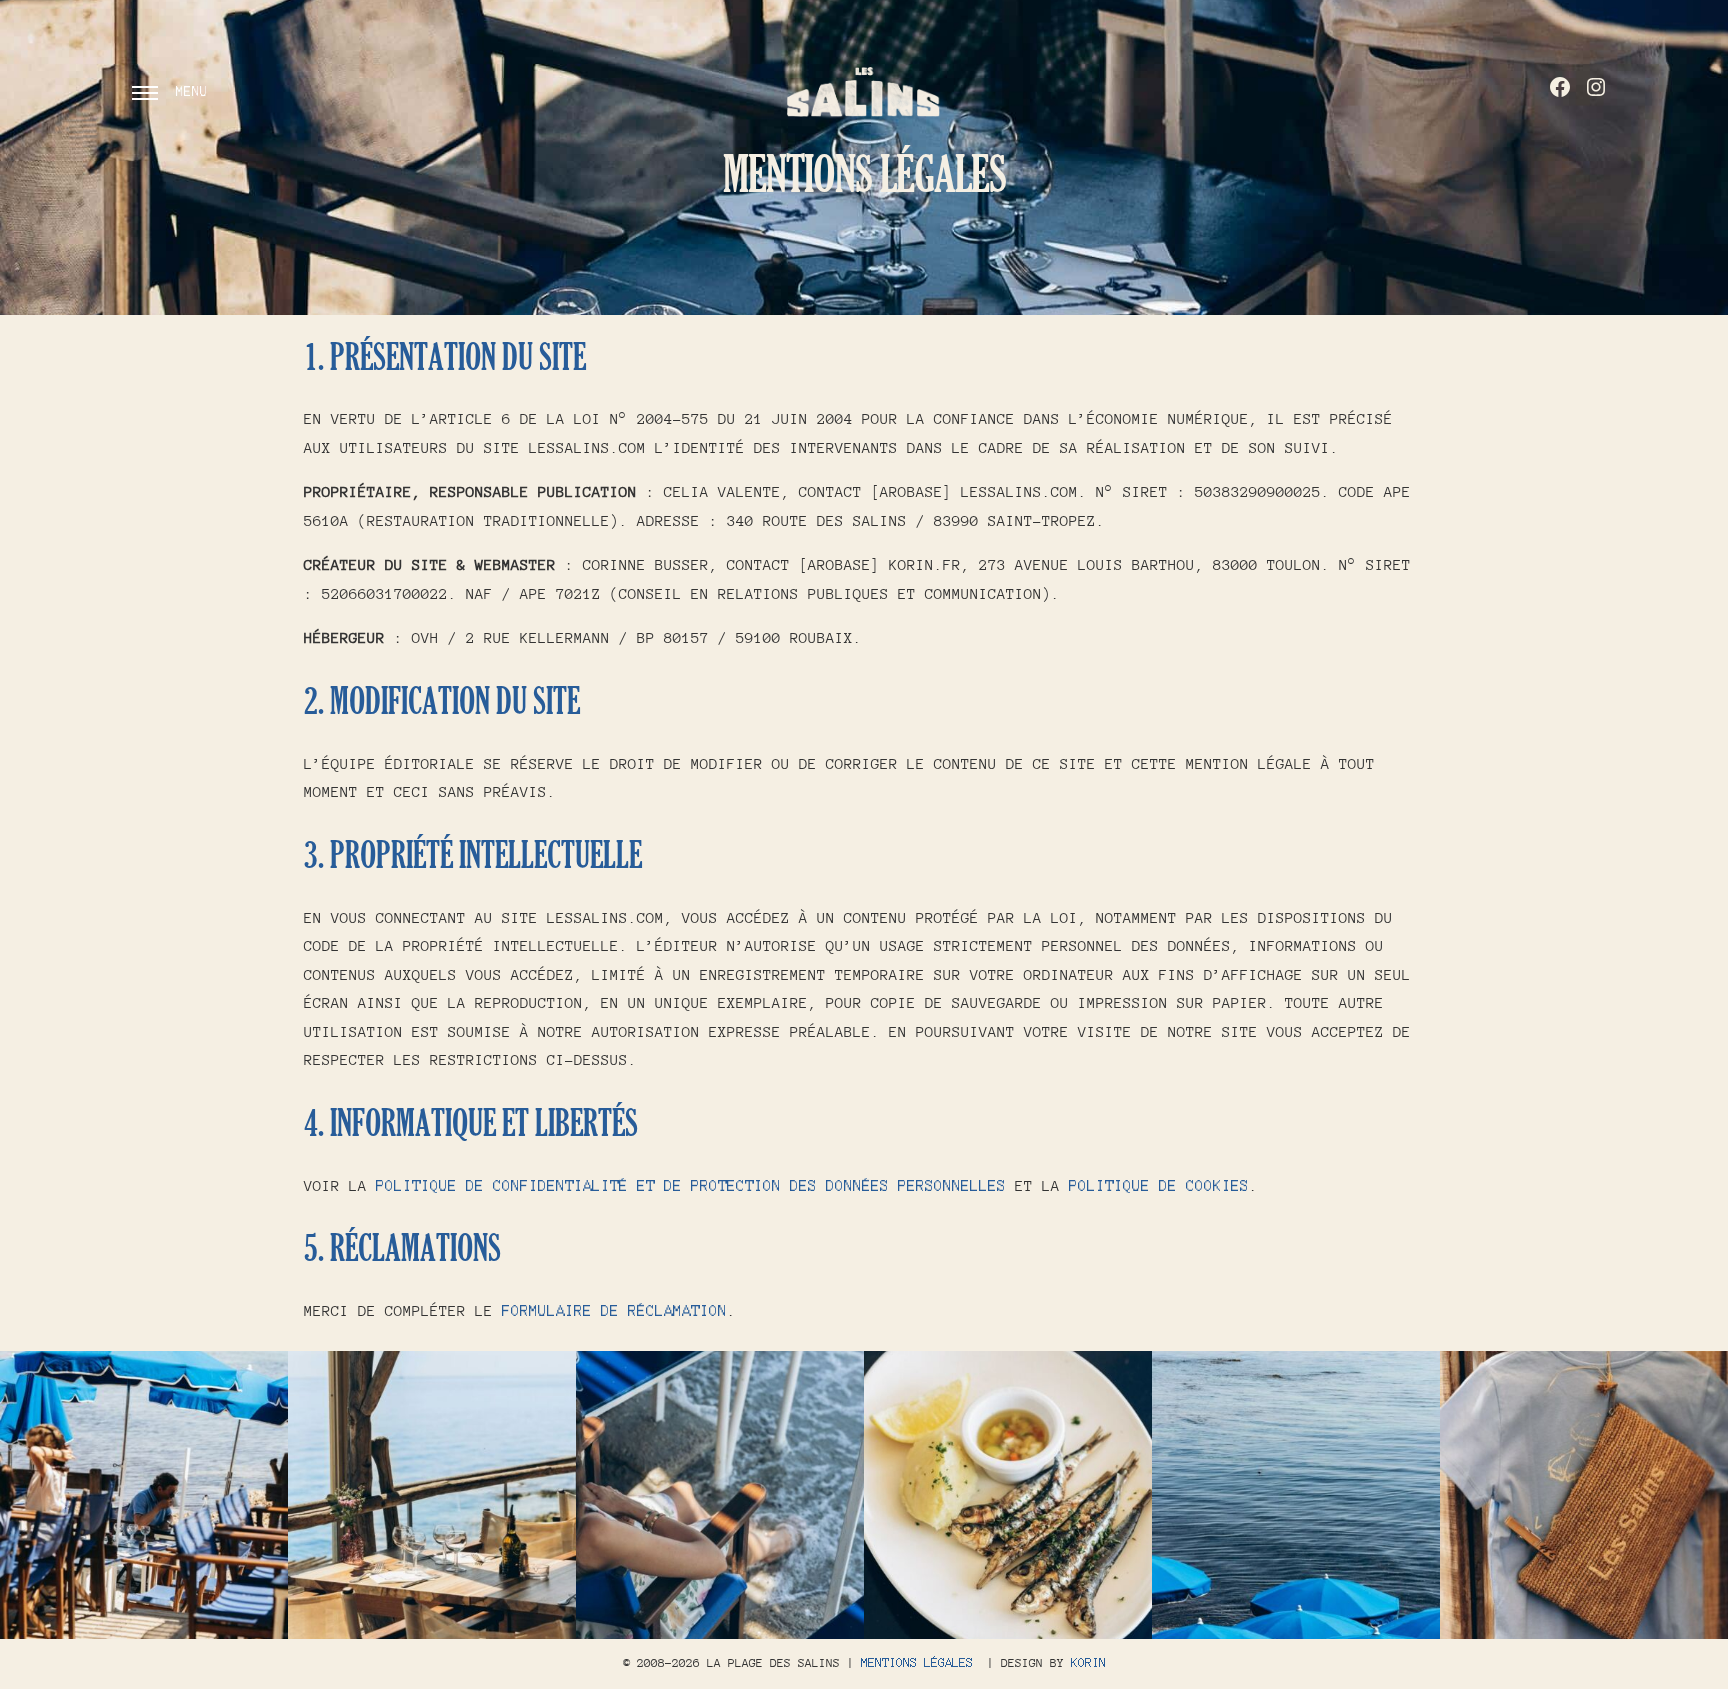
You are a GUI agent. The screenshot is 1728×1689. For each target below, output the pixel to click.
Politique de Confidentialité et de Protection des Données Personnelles (691, 1185)
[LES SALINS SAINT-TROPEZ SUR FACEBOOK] (1560, 87)
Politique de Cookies (1159, 1185)
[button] (144, 1495)
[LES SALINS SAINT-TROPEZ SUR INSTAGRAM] (1596, 87)
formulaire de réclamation (614, 1310)
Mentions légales (917, 1663)
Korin (1088, 1663)
